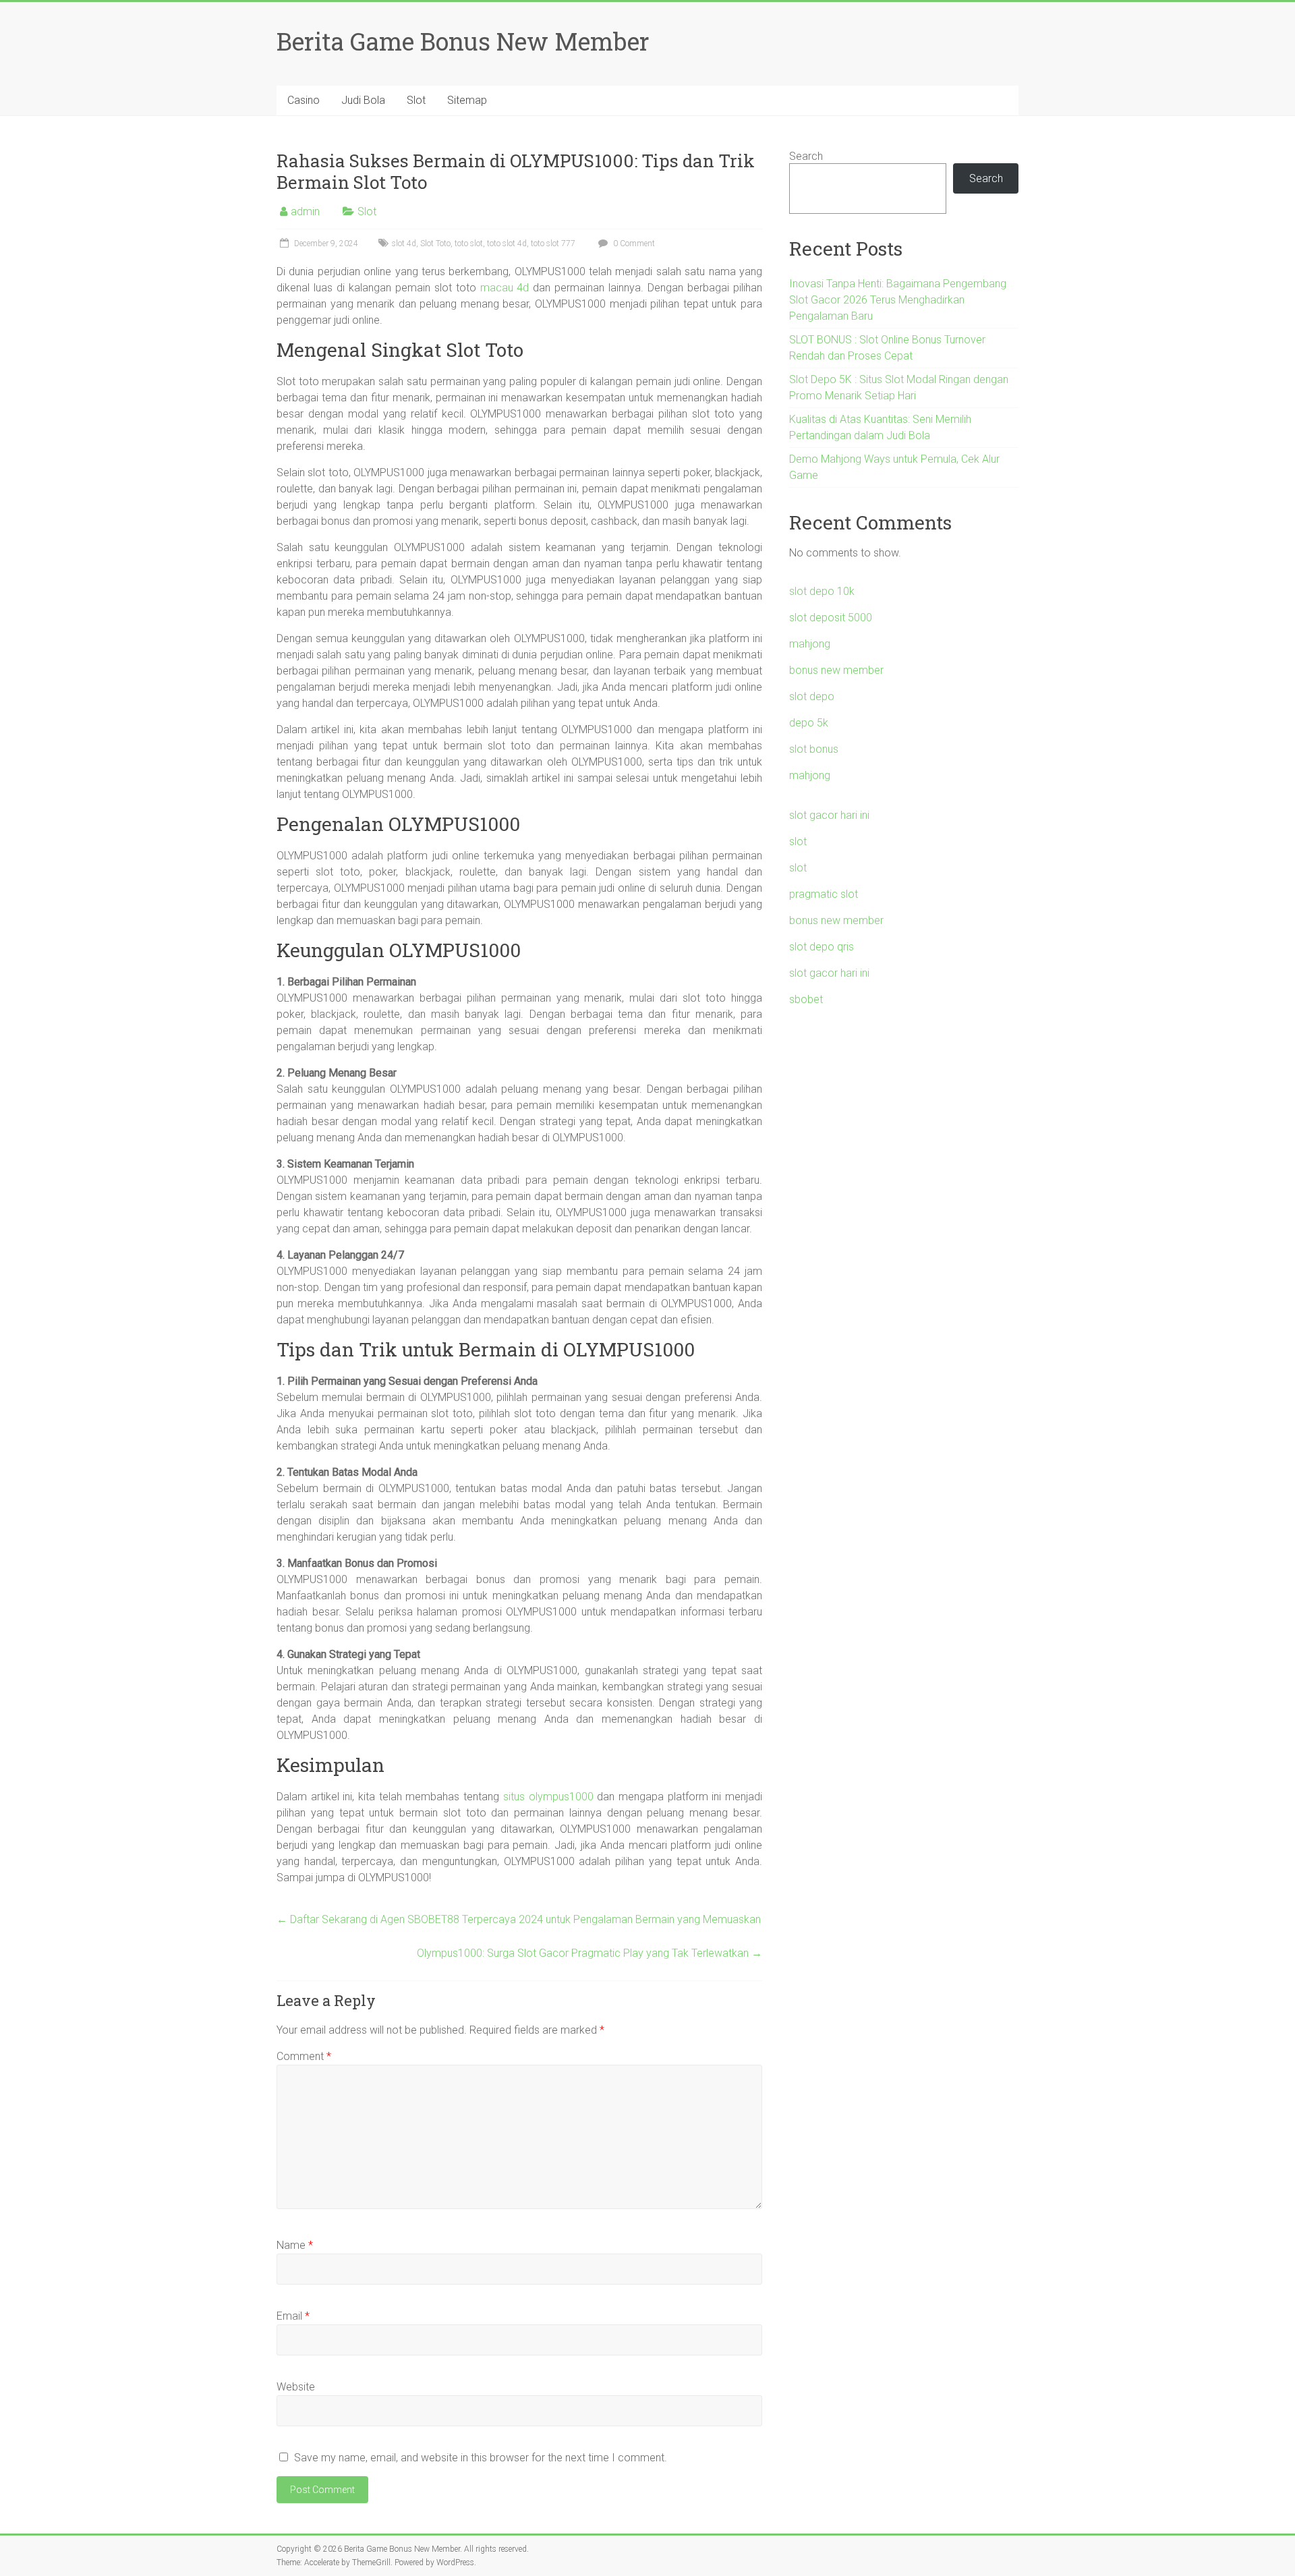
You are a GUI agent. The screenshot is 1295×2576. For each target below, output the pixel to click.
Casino (304, 100)
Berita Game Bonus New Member (463, 41)
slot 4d (404, 244)
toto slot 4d (507, 244)
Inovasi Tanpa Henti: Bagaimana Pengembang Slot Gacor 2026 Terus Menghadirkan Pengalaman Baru (898, 300)
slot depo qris (822, 947)
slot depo (812, 696)
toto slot (469, 244)
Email (293, 2316)
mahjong (810, 644)
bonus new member (836, 670)
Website (296, 2387)
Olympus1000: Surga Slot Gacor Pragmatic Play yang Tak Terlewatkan (589, 1953)
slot (798, 841)
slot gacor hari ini (829, 815)
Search (806, 156)
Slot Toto (435, 244)
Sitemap (467, 100)
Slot (416, 100)
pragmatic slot (824, 894)
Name (295, 2245)
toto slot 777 (553, 244)
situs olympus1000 (548, 1797)
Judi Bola (363, 100)
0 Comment (633, 244)
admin (305, 211)
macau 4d (505, 288)
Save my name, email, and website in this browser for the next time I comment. (481, 2458)
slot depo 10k (822, 591)
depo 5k (809, 723)
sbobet (806, 999)
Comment (304, 2056)
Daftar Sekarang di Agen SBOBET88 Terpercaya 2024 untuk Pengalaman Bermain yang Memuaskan (519, 1919)
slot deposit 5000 (831, 618)
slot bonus (814, 749)
